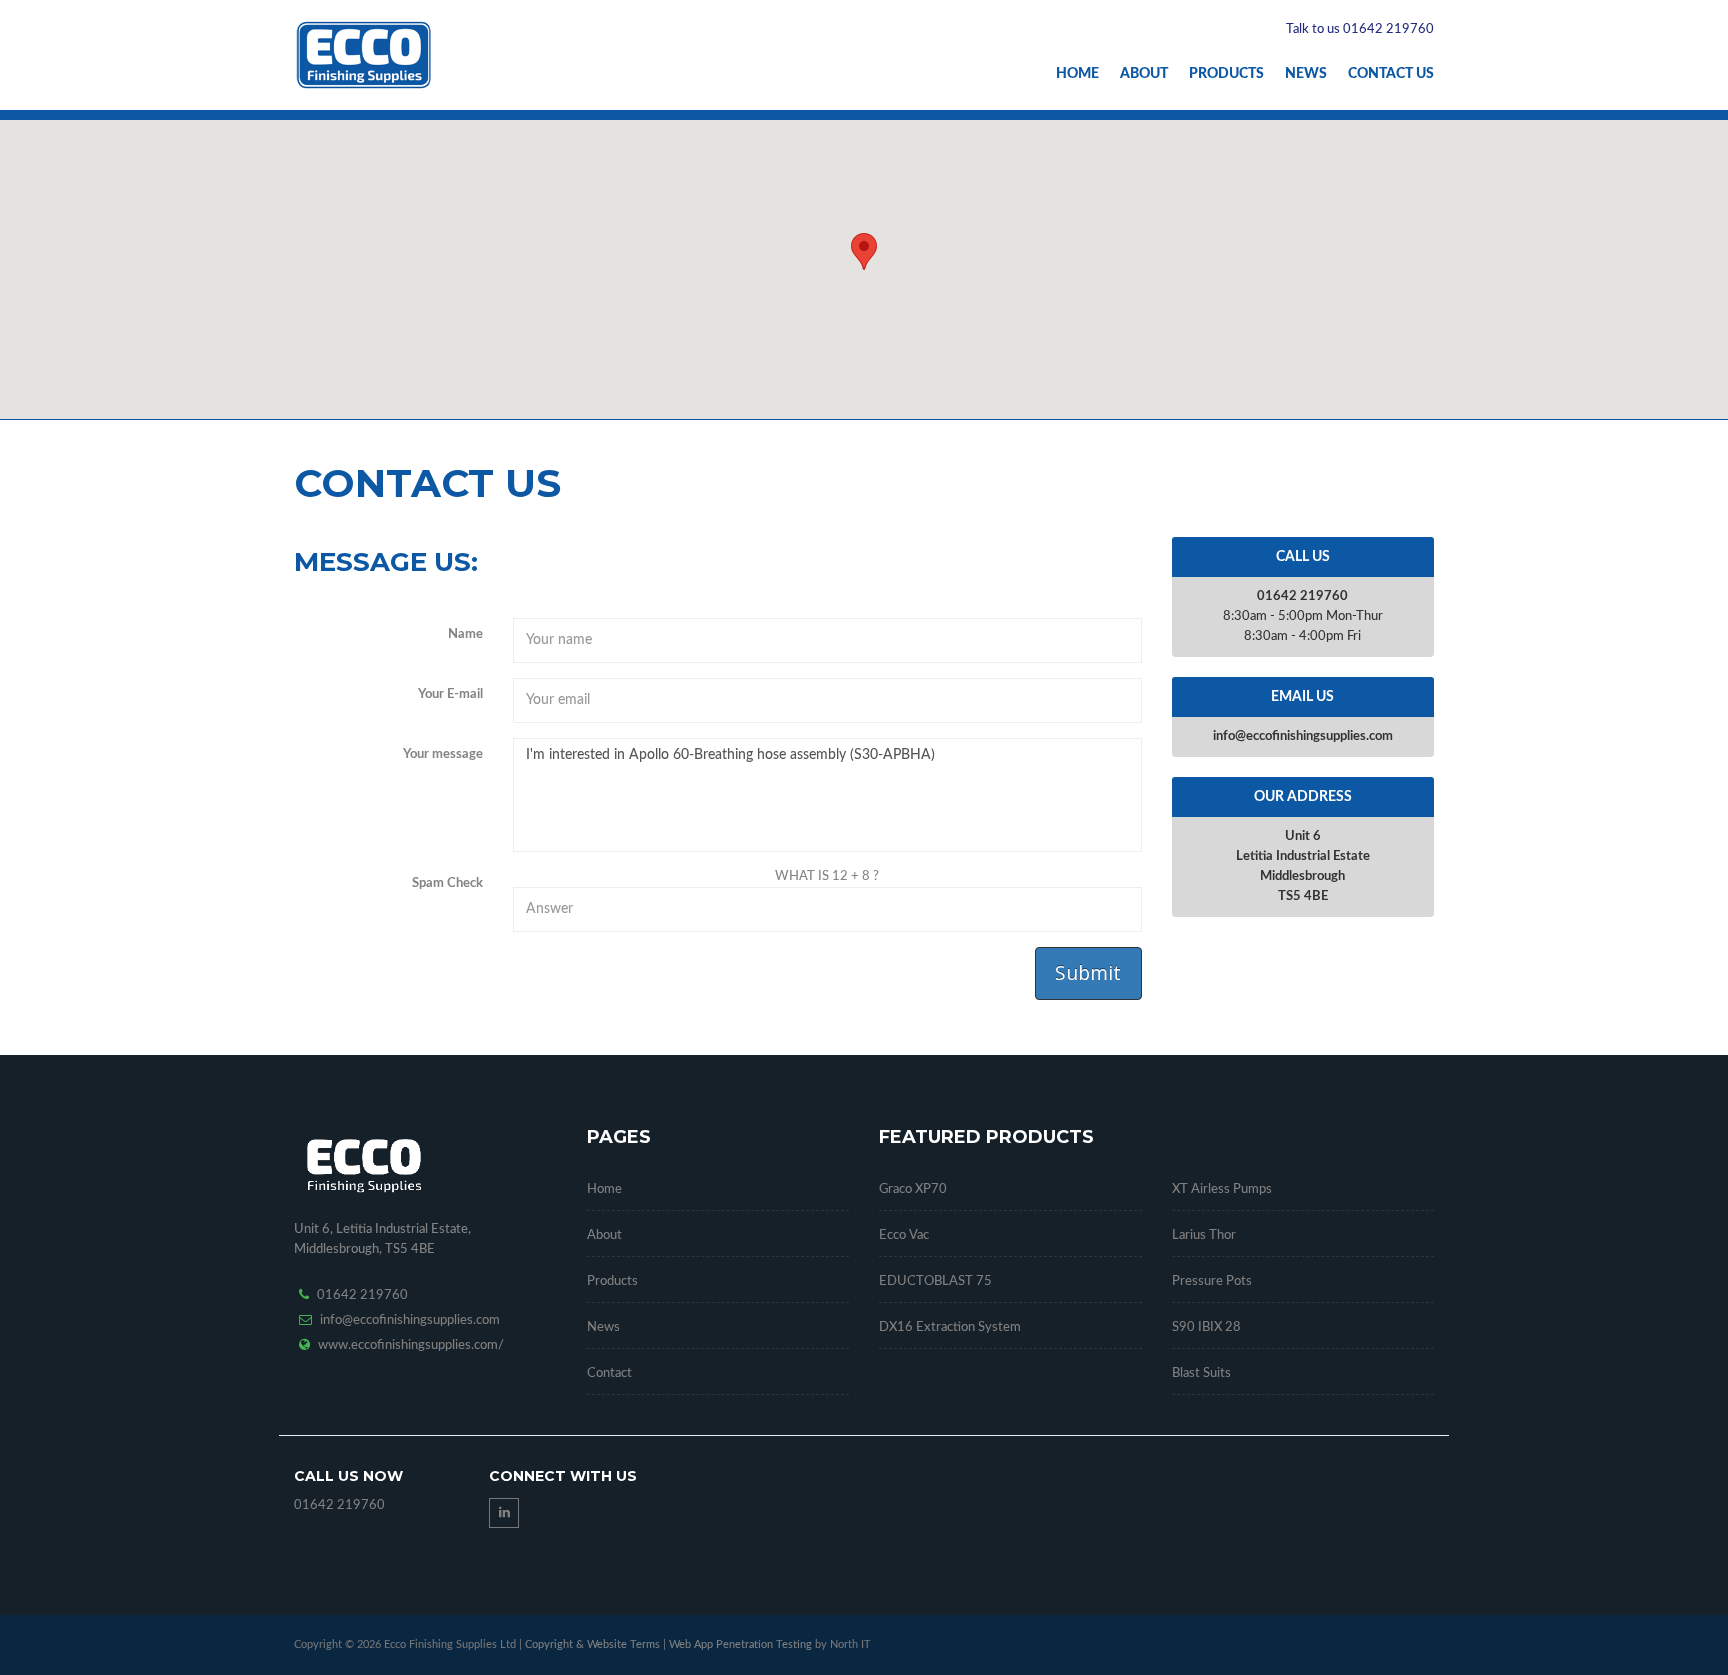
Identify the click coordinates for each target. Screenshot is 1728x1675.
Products (1226, 74)
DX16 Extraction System (950, 1327)
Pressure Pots (1212, 1281)
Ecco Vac (904, 1235)
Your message (443, 754)
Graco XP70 (913, 1189)
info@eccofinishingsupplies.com (410, 1320)
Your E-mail (450, 694)
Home (1077, 74)
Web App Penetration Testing (742, 1644)
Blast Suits (1201, 1373)
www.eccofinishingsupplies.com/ (411, 1345)
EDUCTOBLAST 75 (935, 1281)
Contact (609, 1373)
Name (465, 634)
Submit (1088, 972)
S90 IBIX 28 (1206, 1327)
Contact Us (1391, 74)
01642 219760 (362, 1295)
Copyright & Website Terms (592, 1644)
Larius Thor (1204, 1235)
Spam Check (447, 883)
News (1306, 74)
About (1144, 74)
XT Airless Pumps (1222, 1189)
